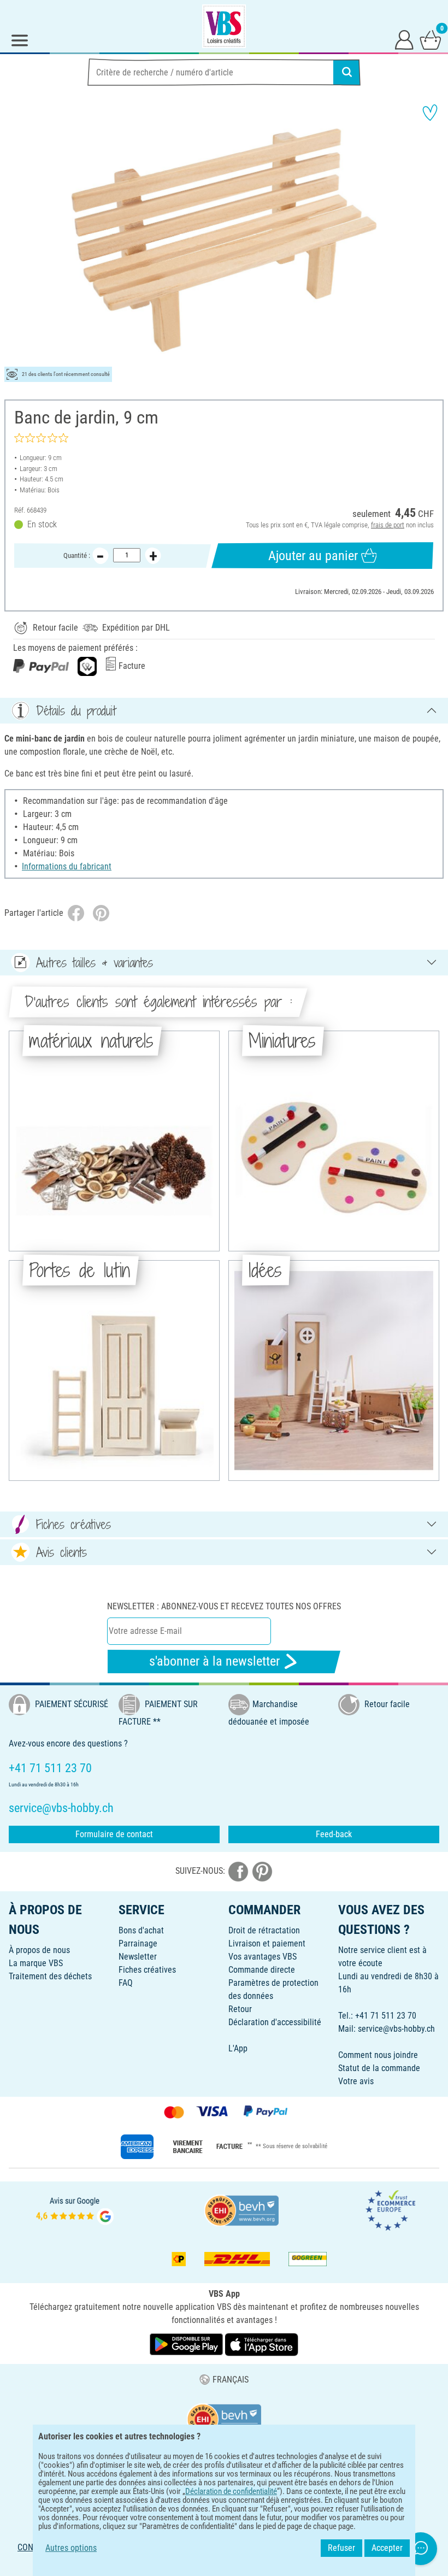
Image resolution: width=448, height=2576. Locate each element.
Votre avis (356, 2081)
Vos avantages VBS (263, 1957)
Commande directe (262, 1970)
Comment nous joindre (378, 2055)
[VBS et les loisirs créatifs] (224, 26)
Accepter (387, 2548)
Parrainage (138, 1943)
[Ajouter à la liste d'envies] (430, 113)
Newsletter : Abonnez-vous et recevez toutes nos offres (224, 1606)
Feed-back (334, 1834)
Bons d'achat (141, 1930)
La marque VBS (36, 1963)
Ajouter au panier (313, 556)
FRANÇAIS (230, 2380)
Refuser (341, 2548)
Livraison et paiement (267, 1943)
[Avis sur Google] (75, 2210)
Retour (240, 2009)
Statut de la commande (379, 2068)
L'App (238, 2048)
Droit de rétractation (264, 1930)
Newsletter (138, 1957)
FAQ (126, 1983)
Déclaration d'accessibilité (275, 2022)
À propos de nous (39, 1950)
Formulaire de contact (114, 1834)
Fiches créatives (147, 1970)
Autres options (71, 2548)
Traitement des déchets (50, 1976)
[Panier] (431, 39)
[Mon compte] (404, 39)
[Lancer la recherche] (347, 72)
